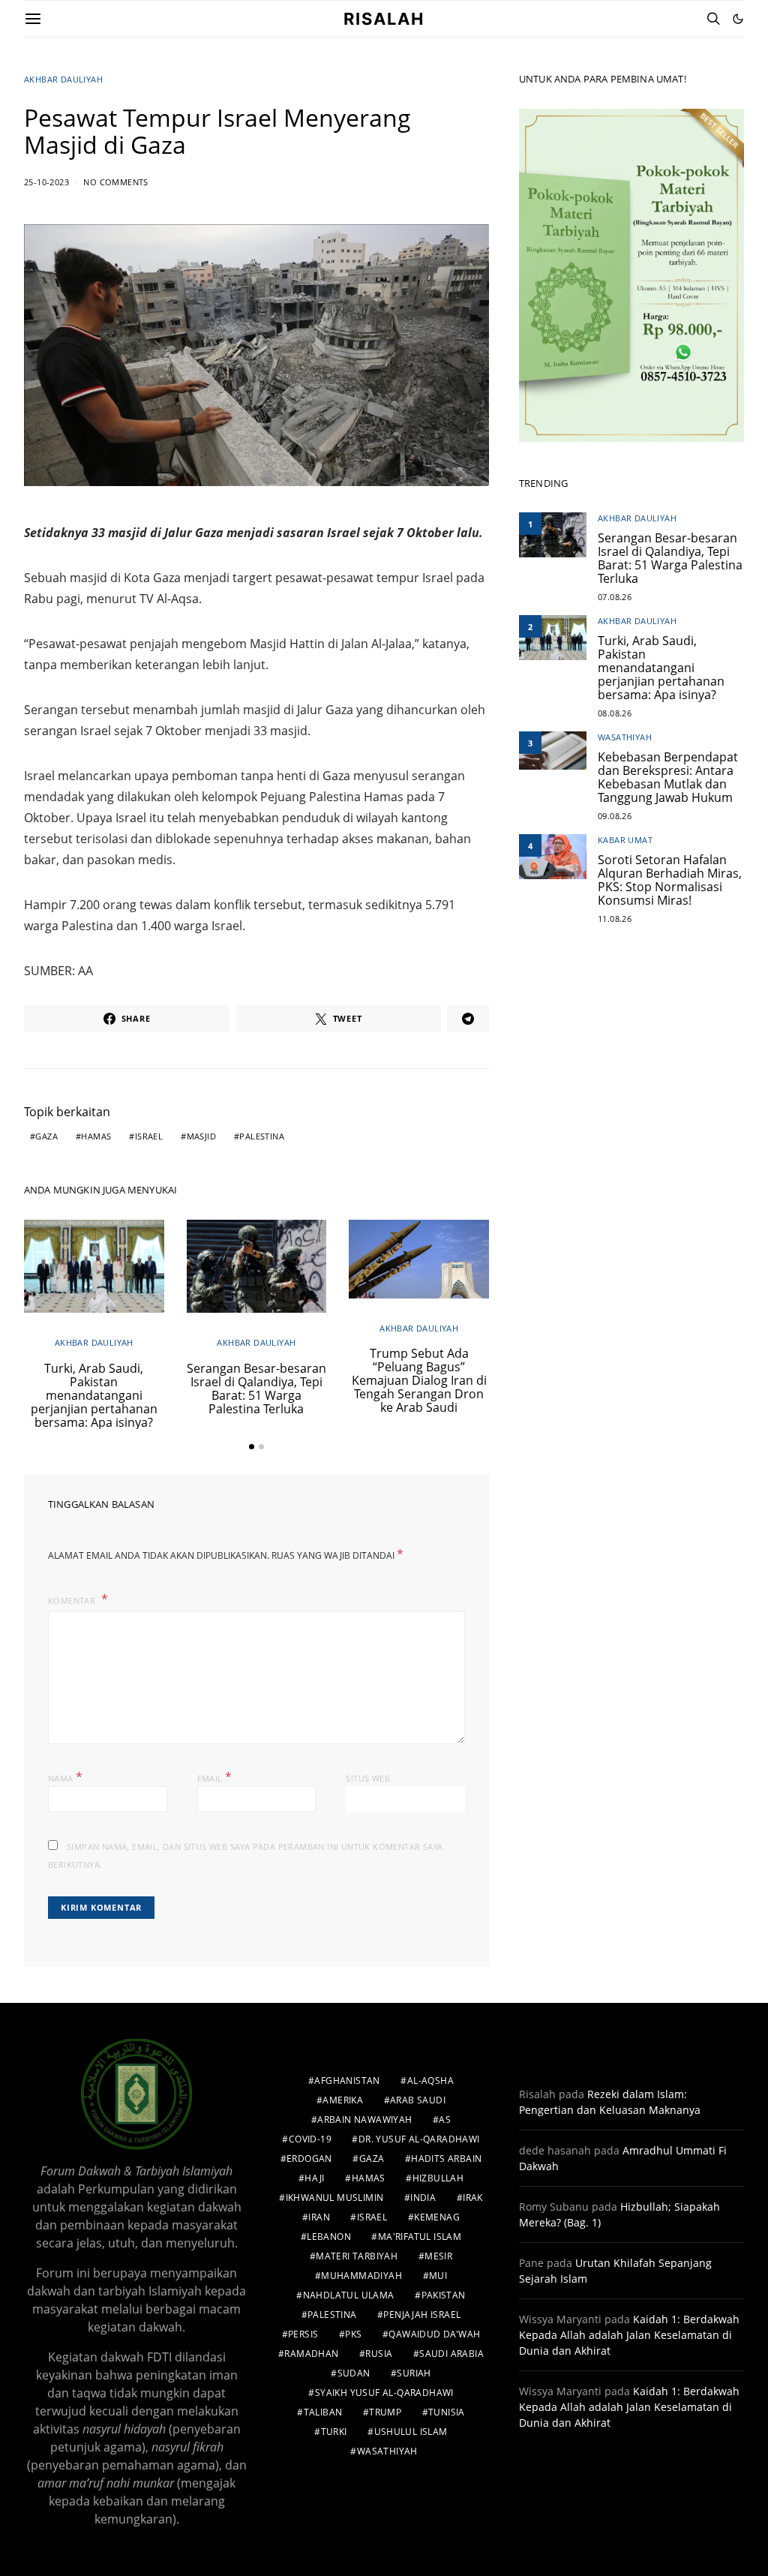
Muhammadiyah (361, 2276)
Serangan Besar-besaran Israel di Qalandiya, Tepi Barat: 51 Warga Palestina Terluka (256, 1389)
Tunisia (447, 2412)
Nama (65, 1777)
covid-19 (310, 2139)
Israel (149, 1136)
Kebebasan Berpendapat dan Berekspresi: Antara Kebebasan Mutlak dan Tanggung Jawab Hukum (668, 777)
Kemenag (437, 2217)
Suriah (414, 2373)
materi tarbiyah (357, 2256)
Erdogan (309, 2159)
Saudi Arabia (451, 2354)
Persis (303, 2334)
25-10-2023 (46, 182)
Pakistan (444, 2295)
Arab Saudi (418, 2100)
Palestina (262, 1136)
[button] (738, 19)
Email (215, 1777)
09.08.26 (615, 816)
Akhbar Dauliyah (63, 79)
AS (445, 2120)
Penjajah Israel (422, 2315)
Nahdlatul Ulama (349, 2295)
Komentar (73, 1600)
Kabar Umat (625, 840)
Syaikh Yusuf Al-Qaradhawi (384, 2393)
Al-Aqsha (430, 2081)
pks (353, 2334)
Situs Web (368, 1778)
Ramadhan (311, 2354)
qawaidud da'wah (434, 2334)
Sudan (354, 2373)
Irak (473, 2198)
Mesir (438, 2256)
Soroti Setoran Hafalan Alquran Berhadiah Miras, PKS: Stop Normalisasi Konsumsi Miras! (670, 880)
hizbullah (438, 2178)
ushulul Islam (411, 2432)
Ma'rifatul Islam (420, 2237)
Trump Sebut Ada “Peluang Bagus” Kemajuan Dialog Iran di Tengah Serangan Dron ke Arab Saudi (419, 1380)
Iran (319, 2217)
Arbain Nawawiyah (364, 2120)
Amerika (343, 2100)
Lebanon (329, 2237)
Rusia (379, 2354)
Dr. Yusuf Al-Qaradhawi (419, 2139)
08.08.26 (615, 713)
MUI (438, 2276)
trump (385, 2412)
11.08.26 (615, 919)
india (423, 2198)
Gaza (46, 1136)
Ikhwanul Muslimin (335, 2198)
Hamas (96, 1136)
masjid (201, 1136)
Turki (334, 2432)
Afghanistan (347, 2081)
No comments (115, 182)
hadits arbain (446, 2159)
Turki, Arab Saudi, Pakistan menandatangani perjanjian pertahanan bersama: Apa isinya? (94, 1395)
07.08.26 (615, 597)
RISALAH (384, 19)
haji (315, 2178)
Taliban (323, 2412)
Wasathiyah (625, 737)
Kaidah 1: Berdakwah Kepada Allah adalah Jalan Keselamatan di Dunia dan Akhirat (629, 2335)
